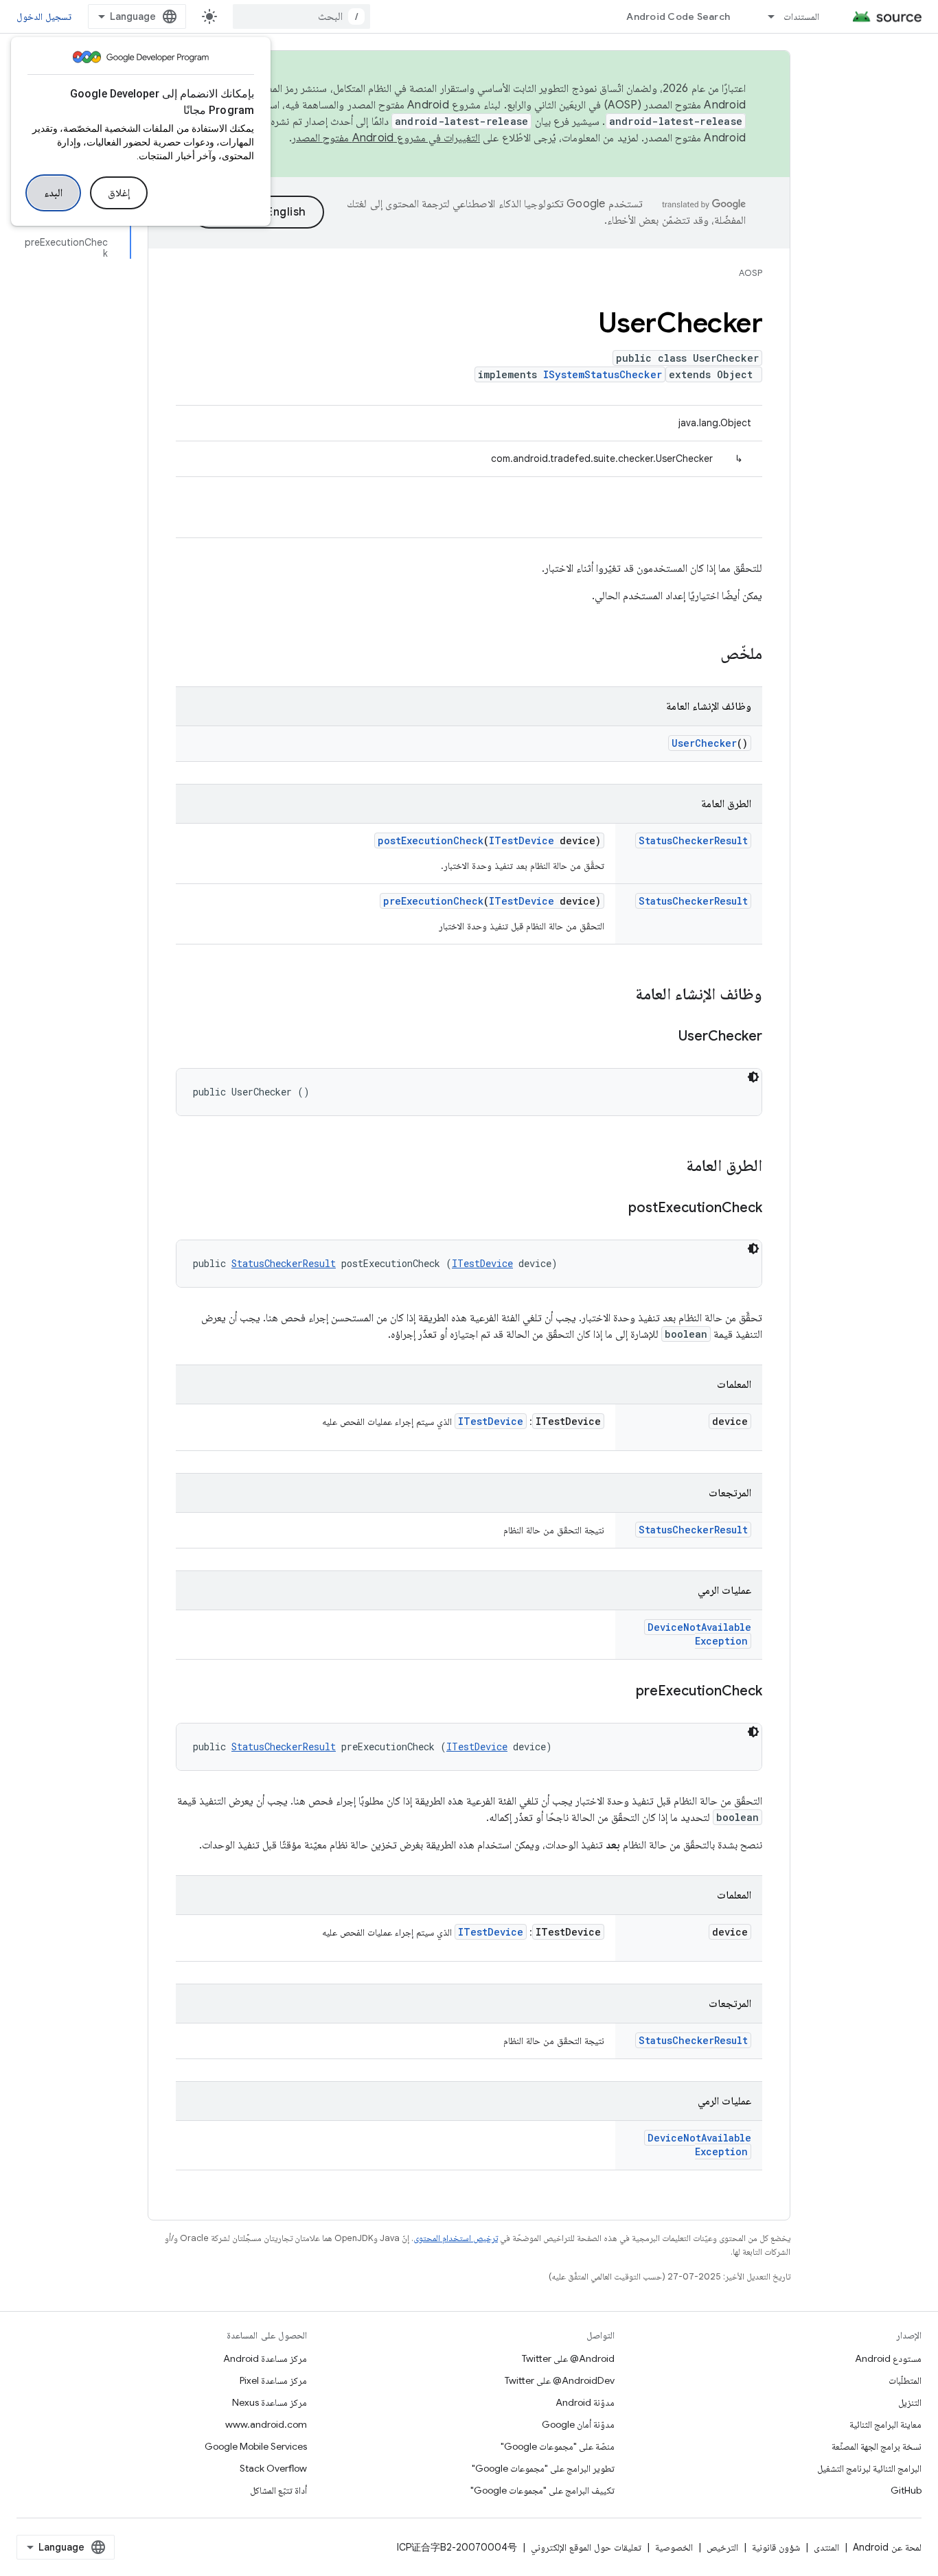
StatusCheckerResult (693, 840)
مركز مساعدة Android (265, 2358)
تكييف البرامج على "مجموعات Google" (542, 2490)
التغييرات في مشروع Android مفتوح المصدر (386, 138)
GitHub (906, 2490)
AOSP (751, 273)
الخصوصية (674, 2547)
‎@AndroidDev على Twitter (560, 2380)
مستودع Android (888, 2358)
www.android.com (266, 2424)
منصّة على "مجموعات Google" (558, 2446)
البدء (53, 193)
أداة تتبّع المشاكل (278, 2490)
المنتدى (826, 2547)
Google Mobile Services (256, 2446)
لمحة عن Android (887, 2547)
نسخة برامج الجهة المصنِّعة (877, 2446)
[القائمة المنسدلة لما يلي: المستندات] (765, 16)
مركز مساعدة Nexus (270, 2402)
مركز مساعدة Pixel (273, 2380)
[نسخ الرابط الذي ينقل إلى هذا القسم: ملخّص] (707, 655)
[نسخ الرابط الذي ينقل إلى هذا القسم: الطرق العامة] (672, 1167)
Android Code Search (678, 16)
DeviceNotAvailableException (699, 1634)
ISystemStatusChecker (603, 374)
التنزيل (910, 2402)
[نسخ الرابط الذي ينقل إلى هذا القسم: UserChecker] (665, 1037)
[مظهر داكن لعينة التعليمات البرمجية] (753, 1077)
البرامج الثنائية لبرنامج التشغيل (869, 2468)
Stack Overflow (273, 2468)
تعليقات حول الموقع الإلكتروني (586, 2547)
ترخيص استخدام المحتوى (456, 2238)
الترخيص (722, 2547)
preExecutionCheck (433, 901)
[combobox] (301, 16)
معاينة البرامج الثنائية (885, 2424)
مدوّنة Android (585, 2402)
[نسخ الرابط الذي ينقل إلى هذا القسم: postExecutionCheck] (615, 1209)
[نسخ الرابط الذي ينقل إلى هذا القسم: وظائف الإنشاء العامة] (621, 995)
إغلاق (119, 193)
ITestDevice (522, 840)
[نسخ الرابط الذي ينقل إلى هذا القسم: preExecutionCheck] (622, 1692)
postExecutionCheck (431, 840)
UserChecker (704, 743)
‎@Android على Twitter (568, 2358)
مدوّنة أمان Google (578, 2424)
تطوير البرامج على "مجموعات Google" (543, 2468)
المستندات (801, 16)
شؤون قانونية (776, 2547)
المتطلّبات (905, 2380)
